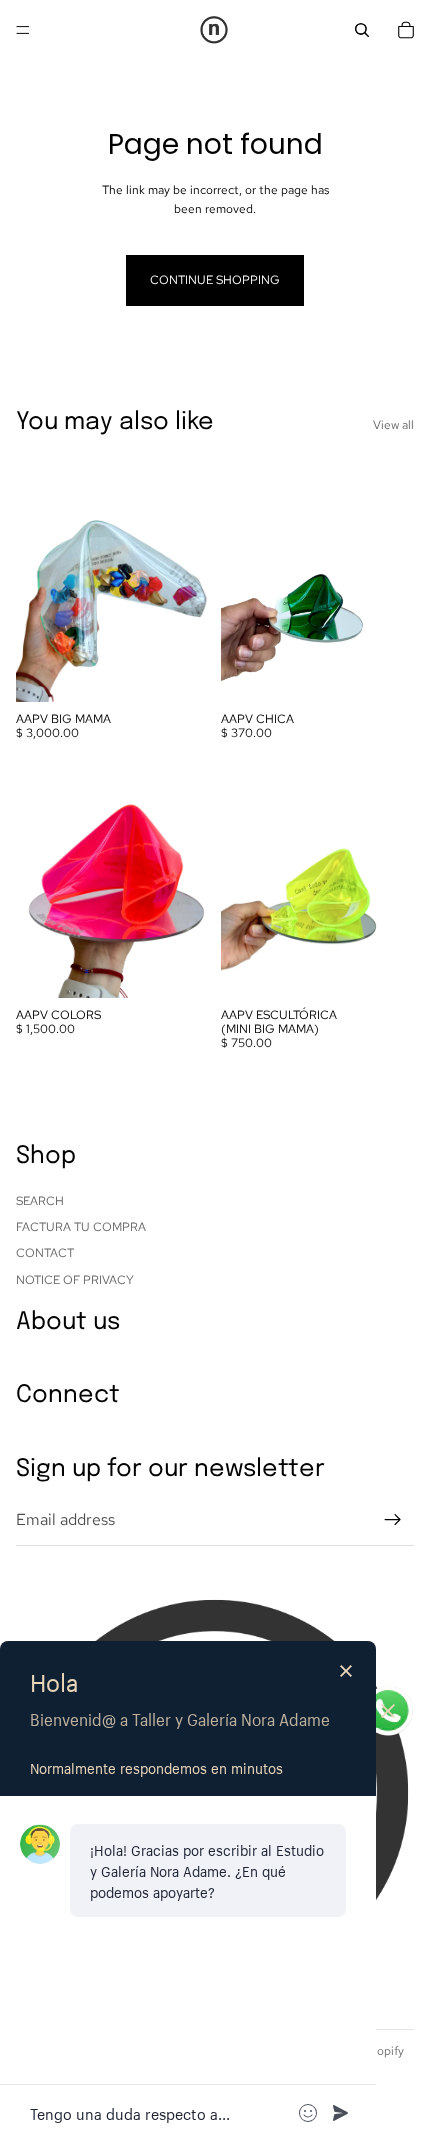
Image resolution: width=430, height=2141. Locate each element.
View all (393, 425)
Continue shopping (215, 280)
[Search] (362, 30)
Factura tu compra (81, 1227)
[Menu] (23, 30)
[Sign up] (393, 1520)
